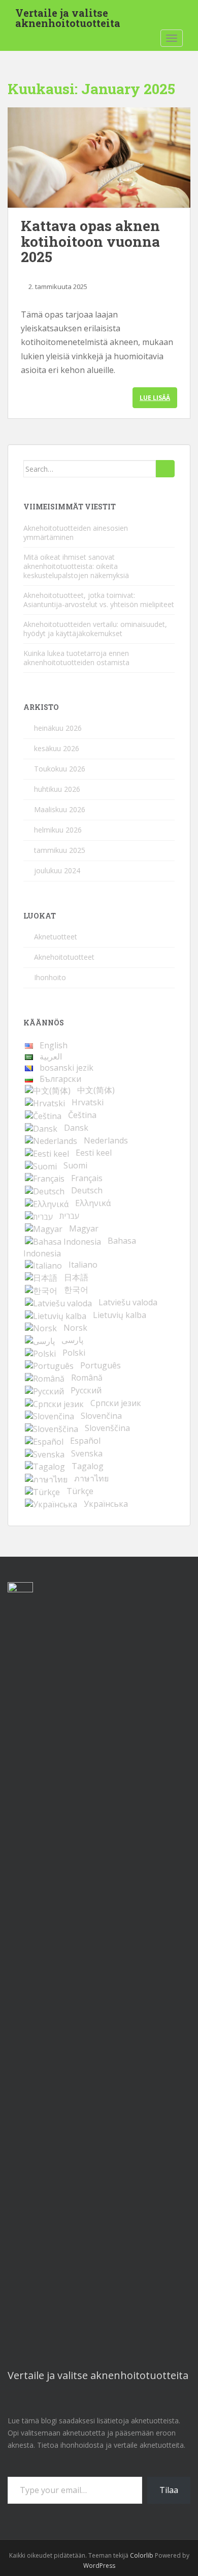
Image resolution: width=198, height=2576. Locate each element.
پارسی (72, 1340)
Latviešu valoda (128, 1302)
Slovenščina (107, 1428)
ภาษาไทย (91, 1478)
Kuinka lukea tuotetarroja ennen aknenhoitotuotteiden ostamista (76, 658)
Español (85, 1441)
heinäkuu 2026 (58, 728)
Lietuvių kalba (120, 1315)
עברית (69, 1216)
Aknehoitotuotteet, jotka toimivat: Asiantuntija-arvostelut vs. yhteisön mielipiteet (99, 600)
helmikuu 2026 (58, 830)
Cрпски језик (116, 1403)
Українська (106, 1504)
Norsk (75, 1328)
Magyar (84, 1228)
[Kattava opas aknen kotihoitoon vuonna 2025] (99, 158)
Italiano (83, 1265)
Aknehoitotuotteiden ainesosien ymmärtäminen (76, 533)
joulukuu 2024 (57, 870)
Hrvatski (88, 1102)
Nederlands (106, 1140)
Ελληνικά (93, 1203)
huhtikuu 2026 (57, 789)
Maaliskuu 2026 (60, 809)
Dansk (76, 1128)
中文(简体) (96, 1090)
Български (60, 1079)
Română (87, 1378)
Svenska (87, 1453)
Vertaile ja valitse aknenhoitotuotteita (68, 16)
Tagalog (88, 1466)
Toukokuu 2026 (60, 769)
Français (87, 1178)
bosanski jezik (67, 1068)
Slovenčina (101, 1416)
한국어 (76, 1290)
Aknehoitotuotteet (64, 957)
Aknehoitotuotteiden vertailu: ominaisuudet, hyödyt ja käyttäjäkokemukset (95, 629)
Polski (74, 1353)
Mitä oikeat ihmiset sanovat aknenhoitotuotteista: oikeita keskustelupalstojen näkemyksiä (76, 566)
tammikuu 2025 (60, 850)
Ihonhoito (50, 977)
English (54, 1045)
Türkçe (80, 1491)
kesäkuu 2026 (57, 748)
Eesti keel (94, 1153)
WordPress (99, 2566)
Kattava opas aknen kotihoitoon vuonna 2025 (90, 241)
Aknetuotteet (56, 937)
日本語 (76, 1277)
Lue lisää (155, 398)
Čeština (82, 1115)
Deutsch (87, 1190)
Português (101, 1365)
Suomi (75, 1165)
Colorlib (142, 2555)
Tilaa (169, 2490)
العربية (51, 1056)
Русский (86, 1390)
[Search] (165, 469)
